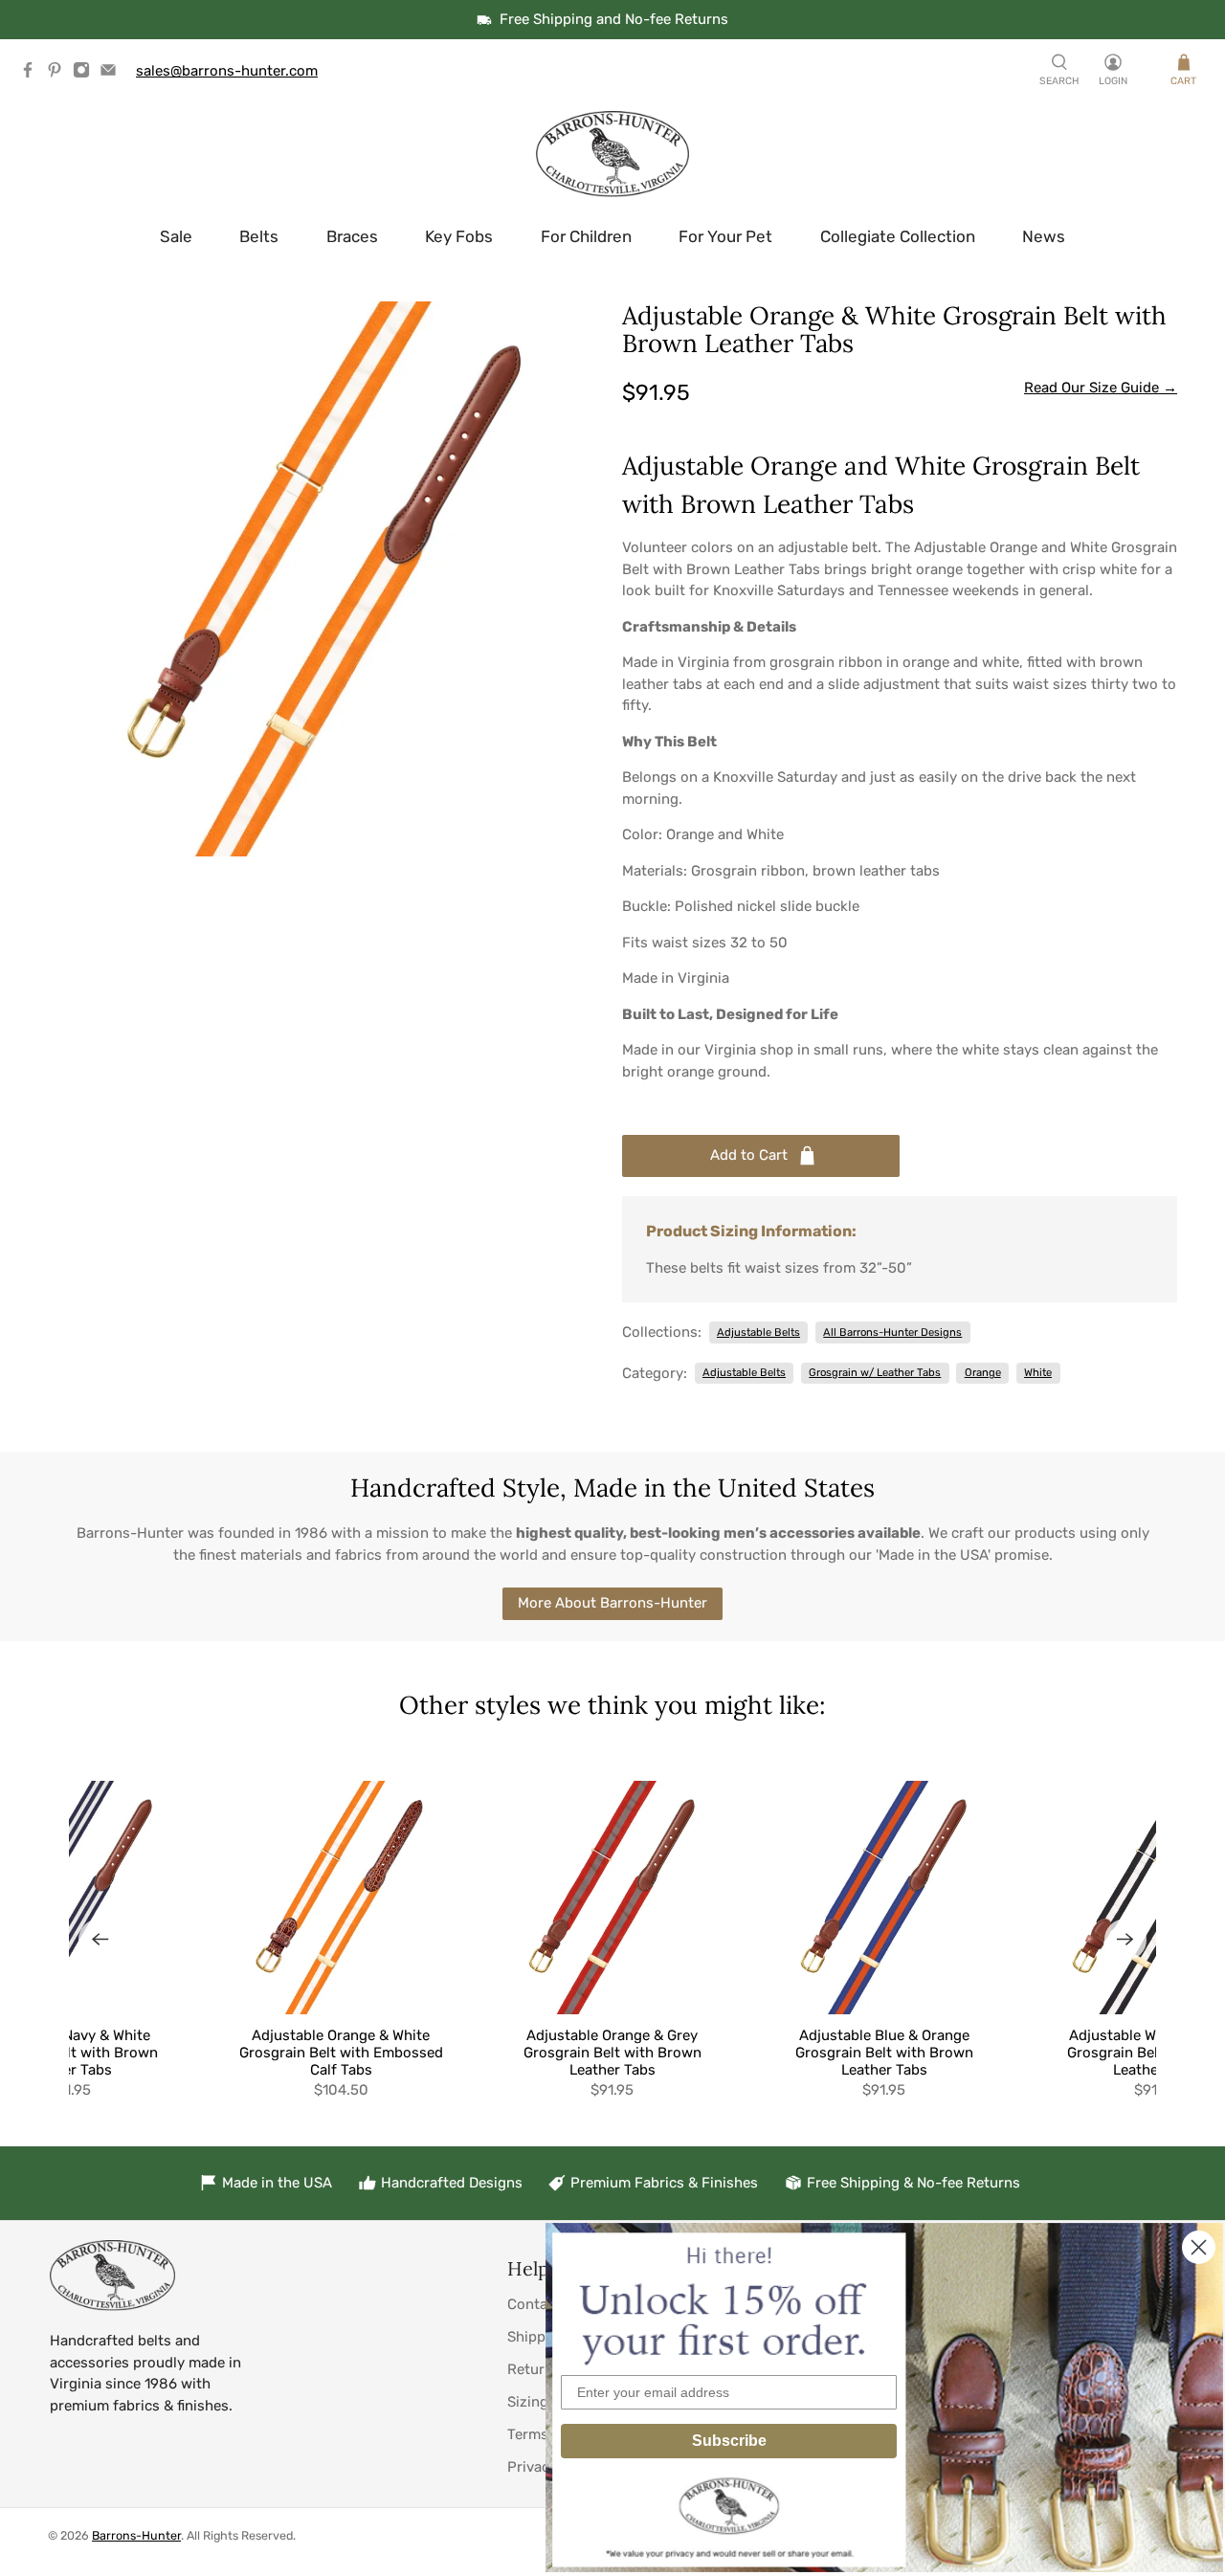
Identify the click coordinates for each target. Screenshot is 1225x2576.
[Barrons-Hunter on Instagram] (86, 74)
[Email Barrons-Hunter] (113, 74)
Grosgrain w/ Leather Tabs (875, 1372)
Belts (259, 236)
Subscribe (729, 2441)
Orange (983, 1372)
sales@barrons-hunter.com (227, 71)
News (1044, 236)
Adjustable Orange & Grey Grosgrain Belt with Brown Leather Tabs (612, 2053)
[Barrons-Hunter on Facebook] (33, 74)
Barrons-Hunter (136, 2535)
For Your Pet (725, 236)
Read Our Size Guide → (1101, 388)
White (1038, 1372)
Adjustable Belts (758, 1332)
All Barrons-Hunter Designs (892, 1332)
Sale (176, 236)
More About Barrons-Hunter (612, 1603)
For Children (586, 236)
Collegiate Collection (898, 236)
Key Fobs (459, 236)
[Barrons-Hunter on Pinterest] (59, 74)
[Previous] (100, 1940)
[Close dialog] (1199, 2247)
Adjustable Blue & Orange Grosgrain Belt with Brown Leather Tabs (884, 2053)
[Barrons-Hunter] (612, 154)
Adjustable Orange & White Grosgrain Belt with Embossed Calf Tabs (341, 2053)
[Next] (1125, 1940)
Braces (352, 236)
